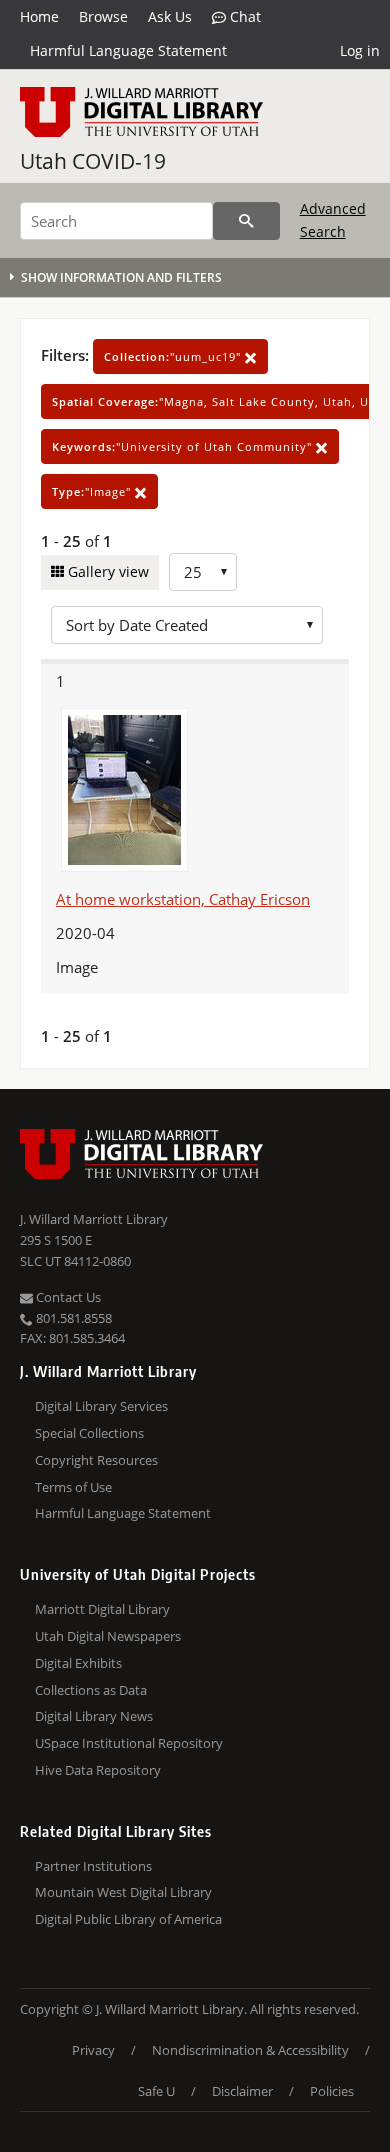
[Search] (246, 221)
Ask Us (170, 16)
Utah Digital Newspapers (108, 1636)
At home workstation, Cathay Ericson (183, 899)
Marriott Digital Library (102, 1609)
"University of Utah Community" (184, 446)
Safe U (156, 2091)
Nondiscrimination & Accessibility (250, 2050)
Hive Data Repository (98, 1770)
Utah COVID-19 (93, 161)
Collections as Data (91, 1690)
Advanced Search (333, 219)
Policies (332, 2091)
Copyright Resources (96, 1460)
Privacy (93, 2050)
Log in (360, 50)
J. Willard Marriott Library (94, 1219)
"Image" (93, 491)
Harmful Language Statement (128, 50)
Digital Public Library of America (128, 1919)
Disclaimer (242, 2091)
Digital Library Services (101, 1406)
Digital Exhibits (78, 1663)
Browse (103, 16)
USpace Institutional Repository (129, 1743)
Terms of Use (73, 1487)
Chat (243, 16)
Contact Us (67, 1297)
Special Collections (89, 1433)
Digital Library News (94, 1716)
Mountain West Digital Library (123, 1892)
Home (39, 16)
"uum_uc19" (174, 356)
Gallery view (106, 571)
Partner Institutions (93, 1866)
